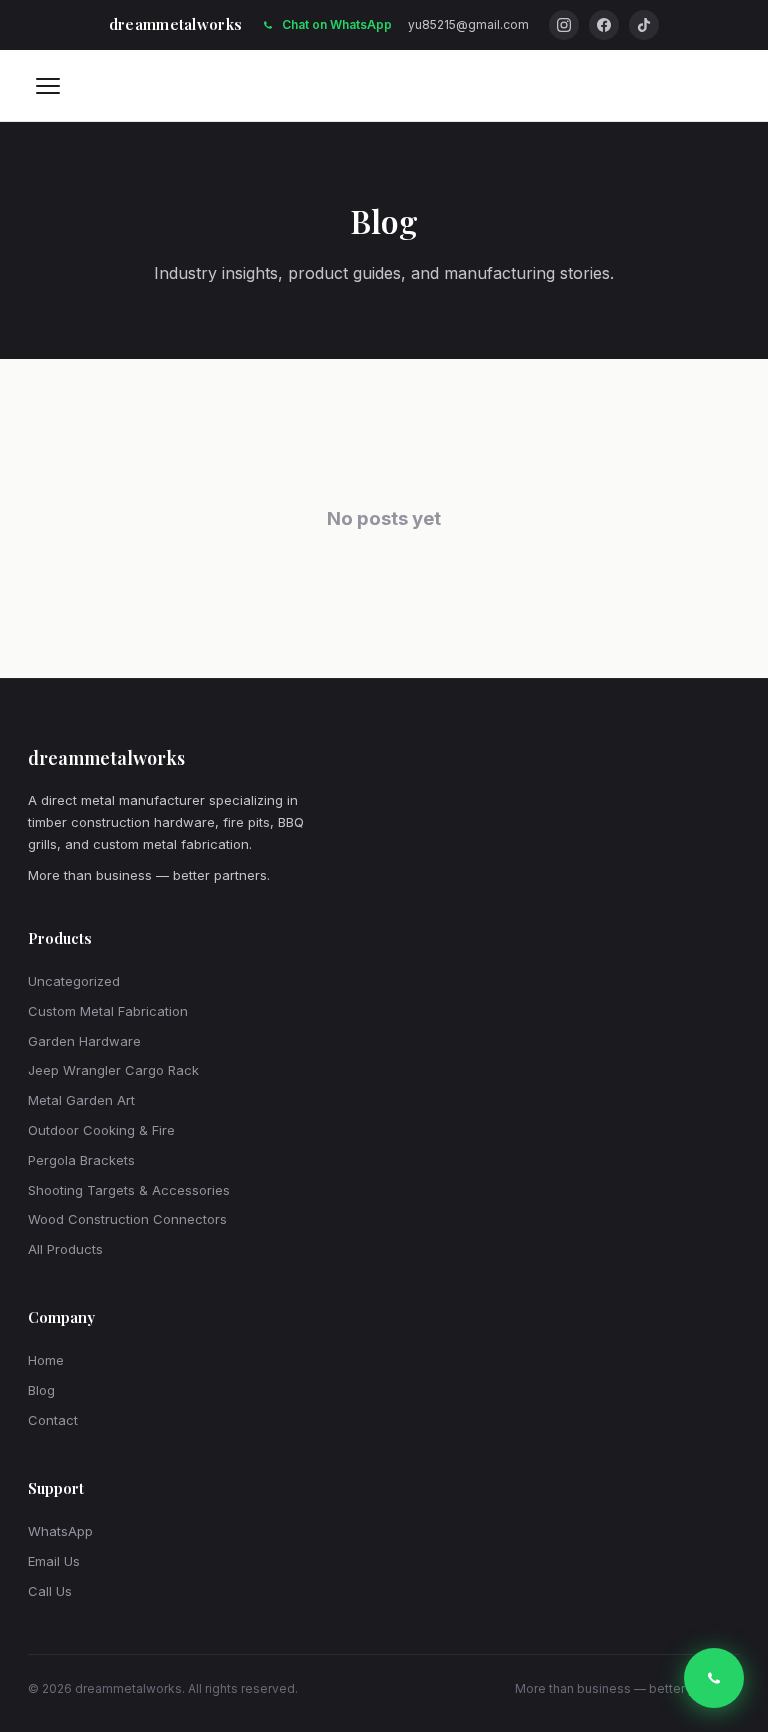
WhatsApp (60, 1531)
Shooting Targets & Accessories (129, 1190)
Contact (53, 1420)
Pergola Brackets (81, 1160)
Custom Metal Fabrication (108, 1011)
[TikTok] (644, 25)
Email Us (54, 1561)
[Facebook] (604, 25)
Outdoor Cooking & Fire (101, 1130)
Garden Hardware (84, 1041)
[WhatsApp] (714, 1678)
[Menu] (48, 86)
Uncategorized (74, 981)
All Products (65, 1249)
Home (46, 1360)
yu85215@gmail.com (468, 24)
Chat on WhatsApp (337, 24)
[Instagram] (564, 25)
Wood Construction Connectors (127, 1219)
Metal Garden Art (81, 1100)
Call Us (50, 1591)
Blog (41, 1390)
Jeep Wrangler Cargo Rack (113, 1070)
